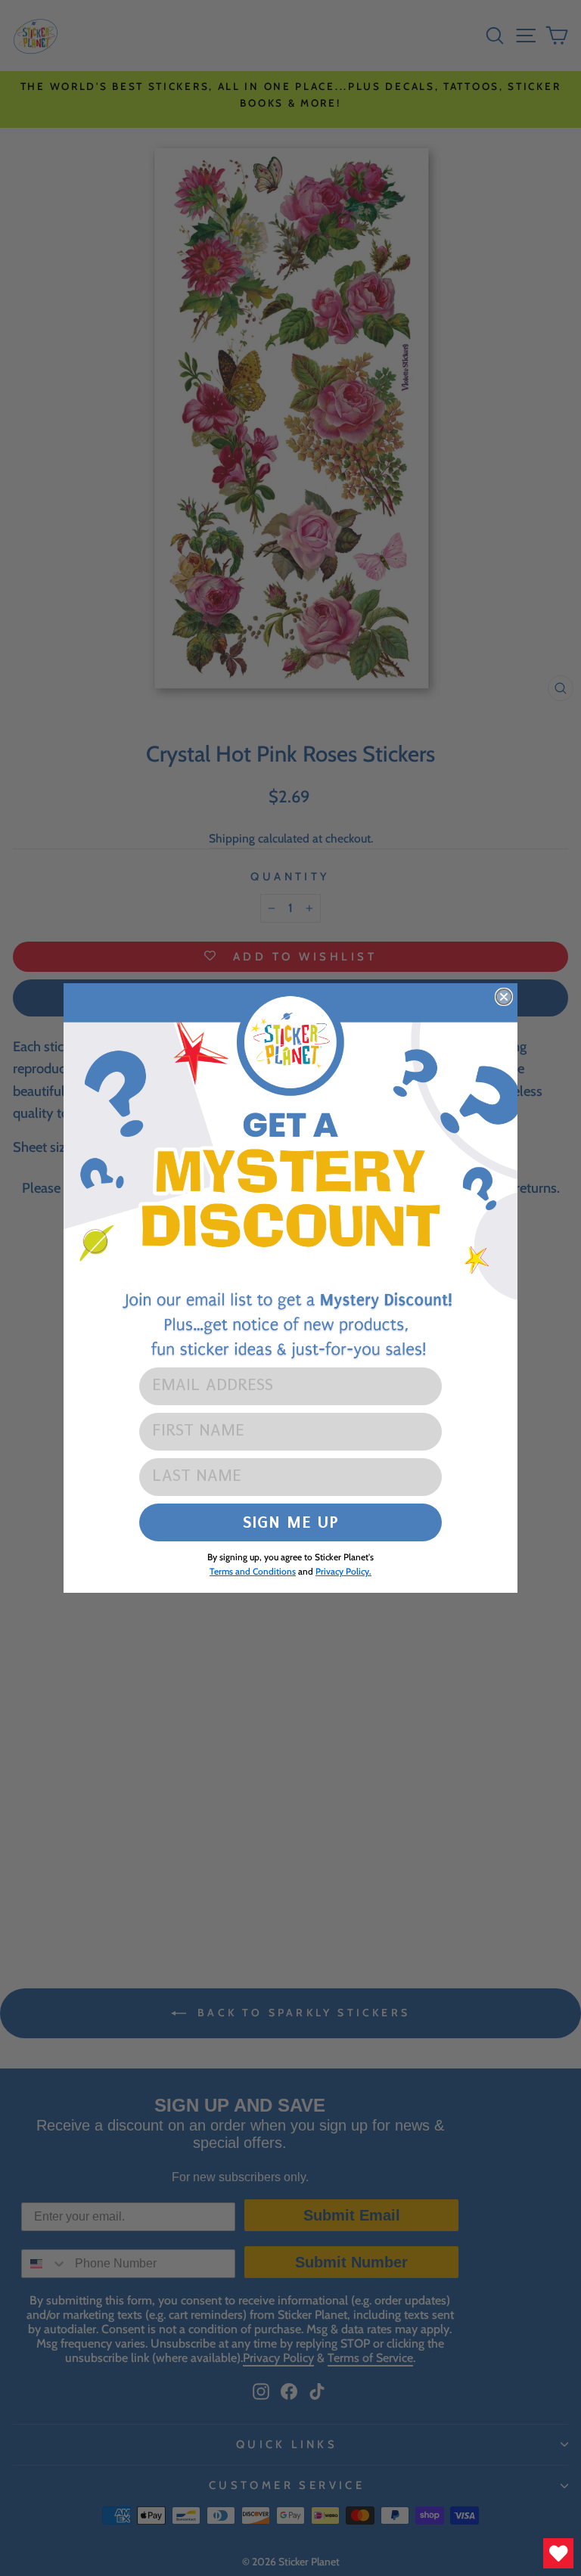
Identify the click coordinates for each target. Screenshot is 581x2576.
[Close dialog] (504, 997)
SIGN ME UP (291, 1522)
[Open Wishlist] (558, 2553)
